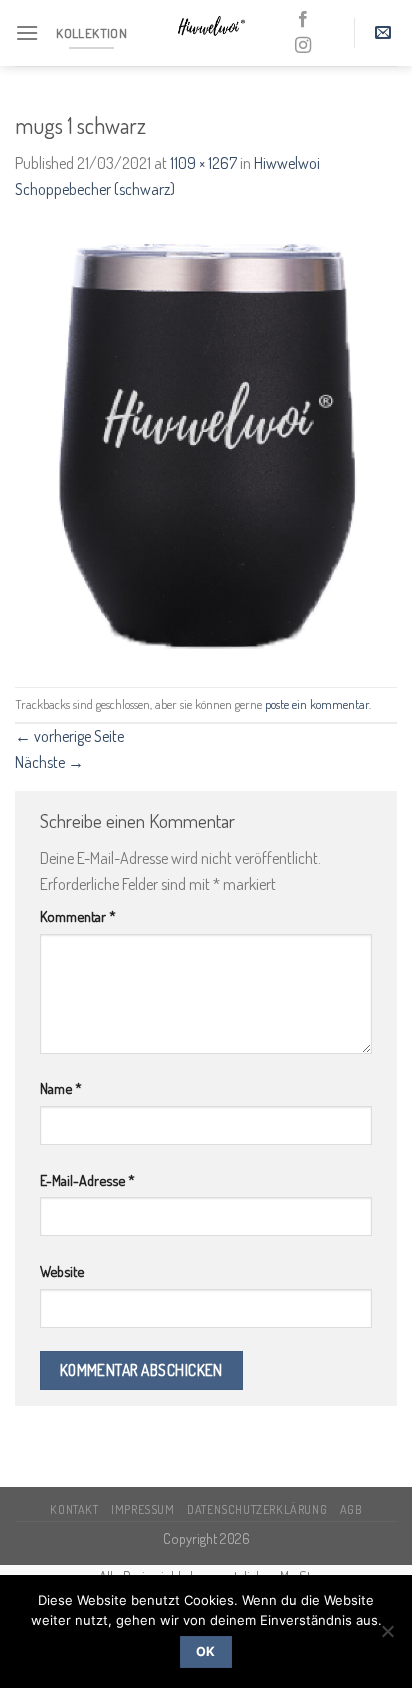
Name (61, 1088)
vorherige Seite (69, 736)
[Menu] (27, 32)
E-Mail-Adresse (87, 1180)
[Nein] (387, 1637)
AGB (351, 1509)
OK (206, 1651)
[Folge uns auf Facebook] (303, 20)
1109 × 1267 (203, 163)
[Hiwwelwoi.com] (210, 33)
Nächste (49, 762)
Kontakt (74, 1509)
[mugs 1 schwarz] (206, 443)
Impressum (143, 1509)
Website (62, 1271)
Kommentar (78, 916)
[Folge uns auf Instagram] (303, 46)
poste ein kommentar (317, 704)
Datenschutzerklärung (257, 1509)
